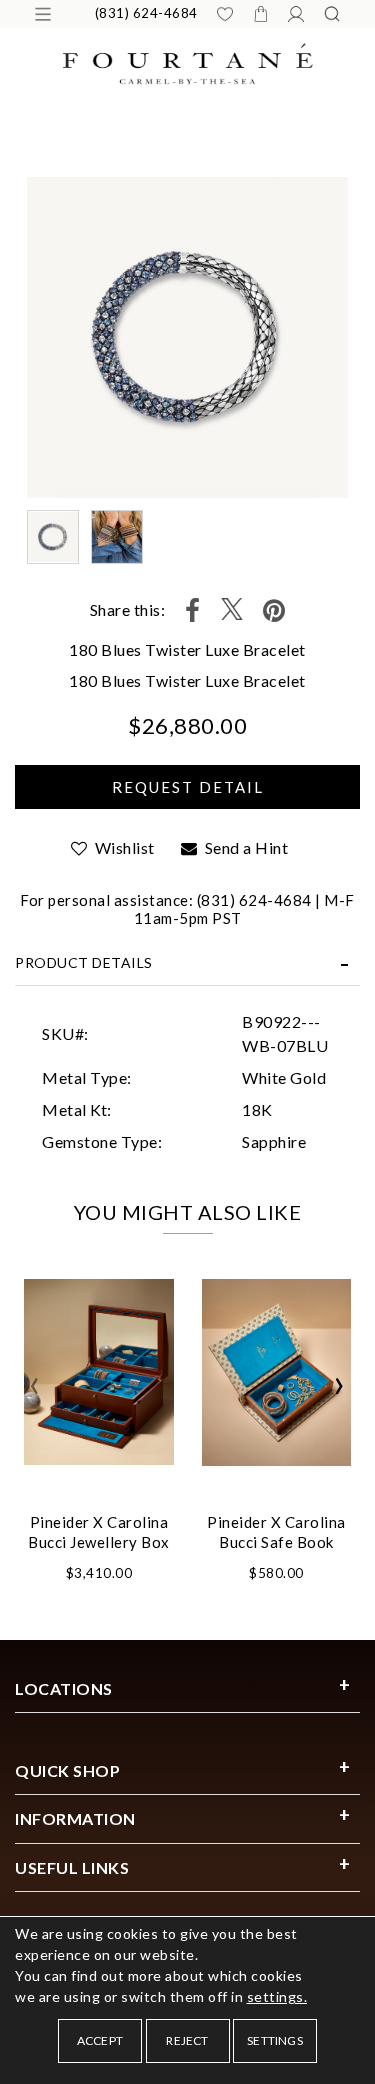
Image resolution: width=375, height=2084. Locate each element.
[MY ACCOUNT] (296, 14)
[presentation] (35, 1386)
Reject (187, 2040)
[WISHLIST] (225, 14)
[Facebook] (193, 610)
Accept (100, 2040)
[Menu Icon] (43, 14)
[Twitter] (232, 610)
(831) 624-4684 (146, 13)
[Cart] (261, 14)
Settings (275, 2040)
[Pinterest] (274, 610)
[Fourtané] (188, 61)
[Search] (332, 14)
